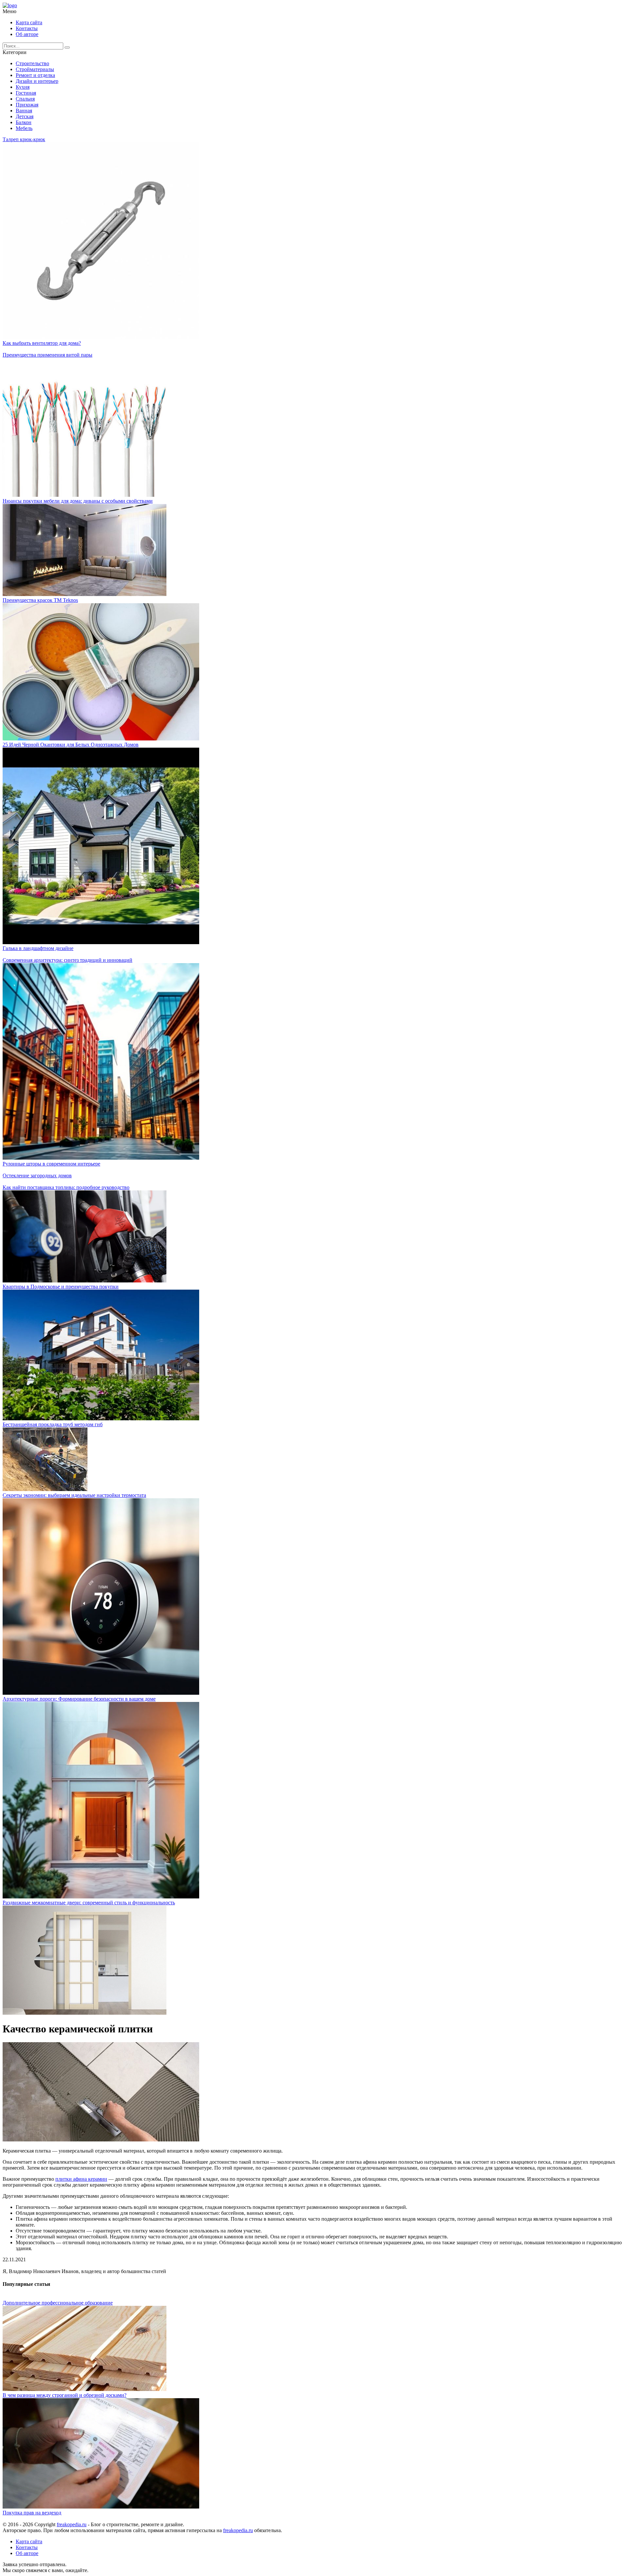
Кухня (23, 87)
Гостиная (26, 93)
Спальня (25, 99)
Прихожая (27, 105)
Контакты (27, 28)
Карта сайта (29, 22)
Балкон (24, 122)
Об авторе (27, 34)
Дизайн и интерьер (37, 81)
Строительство (32, 63)
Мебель (24, 128)
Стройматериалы (35, 69)
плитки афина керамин (81, 2179)
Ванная (24, 111)
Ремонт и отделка (35, 75)
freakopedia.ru (72, 2524)
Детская (25, 116)
